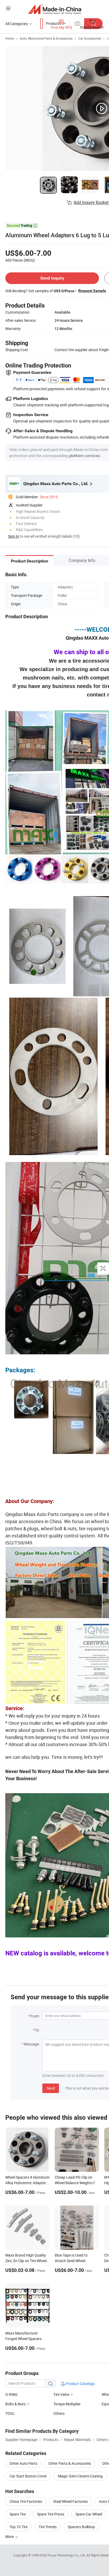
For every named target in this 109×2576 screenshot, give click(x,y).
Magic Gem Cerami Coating (80, 2476)
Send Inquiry (52, 278)
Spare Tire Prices (51, 2514)
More (10, 2537)
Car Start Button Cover (28, 2476)
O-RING (12, 2394)
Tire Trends (48, 2527)
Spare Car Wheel (89, 2514)
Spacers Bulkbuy (81, 2527)
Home (10, 38)
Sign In (13, 536)
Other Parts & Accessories (70, 2463)
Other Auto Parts (23, 2463)
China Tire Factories (26, 2501)
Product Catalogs (80, 2384)
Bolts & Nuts (15, 2404)
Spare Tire (18, 2514)
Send (51, 2088)
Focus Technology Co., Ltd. (67, 2555)
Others (59, 2413)
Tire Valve (61, 2394)
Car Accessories (90, 38)
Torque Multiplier (67, 2404)
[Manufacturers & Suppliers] (55, 9)
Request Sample (92, 291)
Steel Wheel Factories (71, 2501)
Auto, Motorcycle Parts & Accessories (46, 38)
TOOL (10, 2413)
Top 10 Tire (19, 2527)
